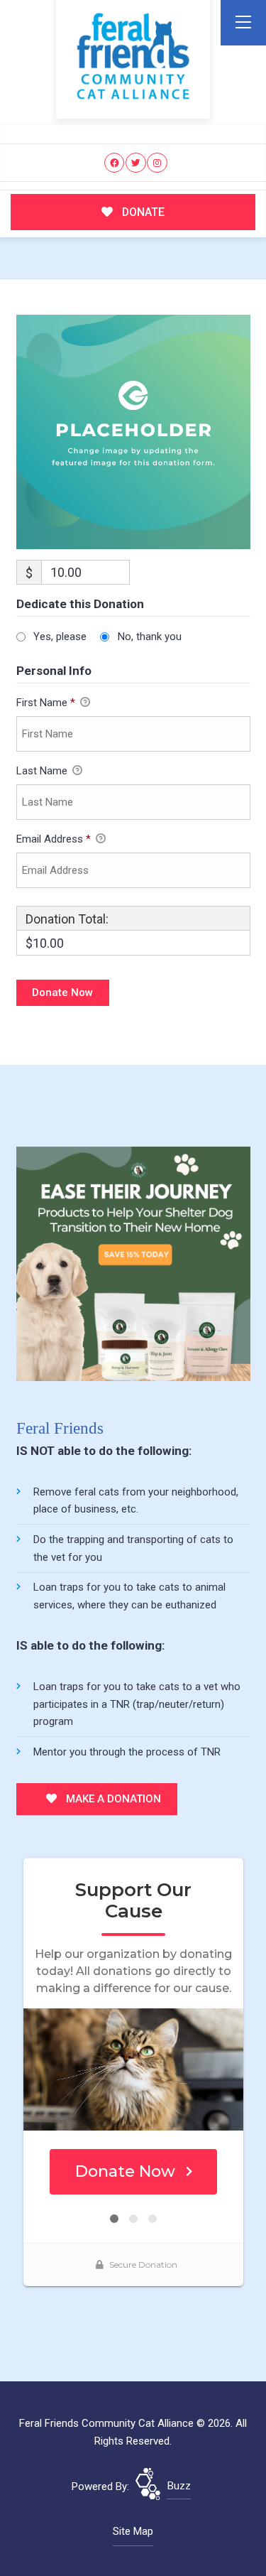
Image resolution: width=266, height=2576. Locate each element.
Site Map (133, 2531)
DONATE (142, 212)
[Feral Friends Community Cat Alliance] (133, 56)
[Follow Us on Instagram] (157, 163)
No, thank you (150, 637)
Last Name (43, 771)
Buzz (179, 2486)
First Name (46, 703)
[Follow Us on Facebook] (115, 163)
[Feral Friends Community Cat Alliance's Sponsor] (133, 1263)
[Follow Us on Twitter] (136, 163)
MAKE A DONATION (112, 1799)
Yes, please (60, 637)
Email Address (54, 839)
